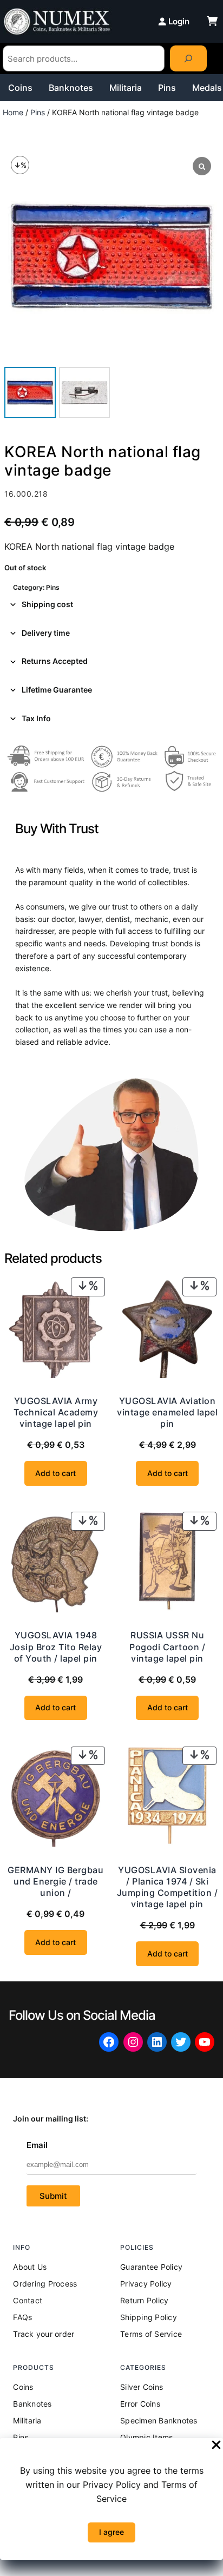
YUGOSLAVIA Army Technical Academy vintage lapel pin (56, 1412)
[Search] (188, 58)
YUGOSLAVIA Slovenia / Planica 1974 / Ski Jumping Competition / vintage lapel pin (168, 1887)
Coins (20, 88)
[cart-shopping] (212, 21)
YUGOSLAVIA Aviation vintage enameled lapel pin (167, 1412)
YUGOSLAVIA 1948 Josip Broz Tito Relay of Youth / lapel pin (56, 1646)
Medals (207, 88)
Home (13, 112)
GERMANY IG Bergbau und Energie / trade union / (55, 1881)
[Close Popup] (216, 2446)
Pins (167, 88)
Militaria (126, 88)
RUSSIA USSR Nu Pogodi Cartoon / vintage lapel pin (167, 1646)
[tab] (111, 605)
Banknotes (71, 88)
